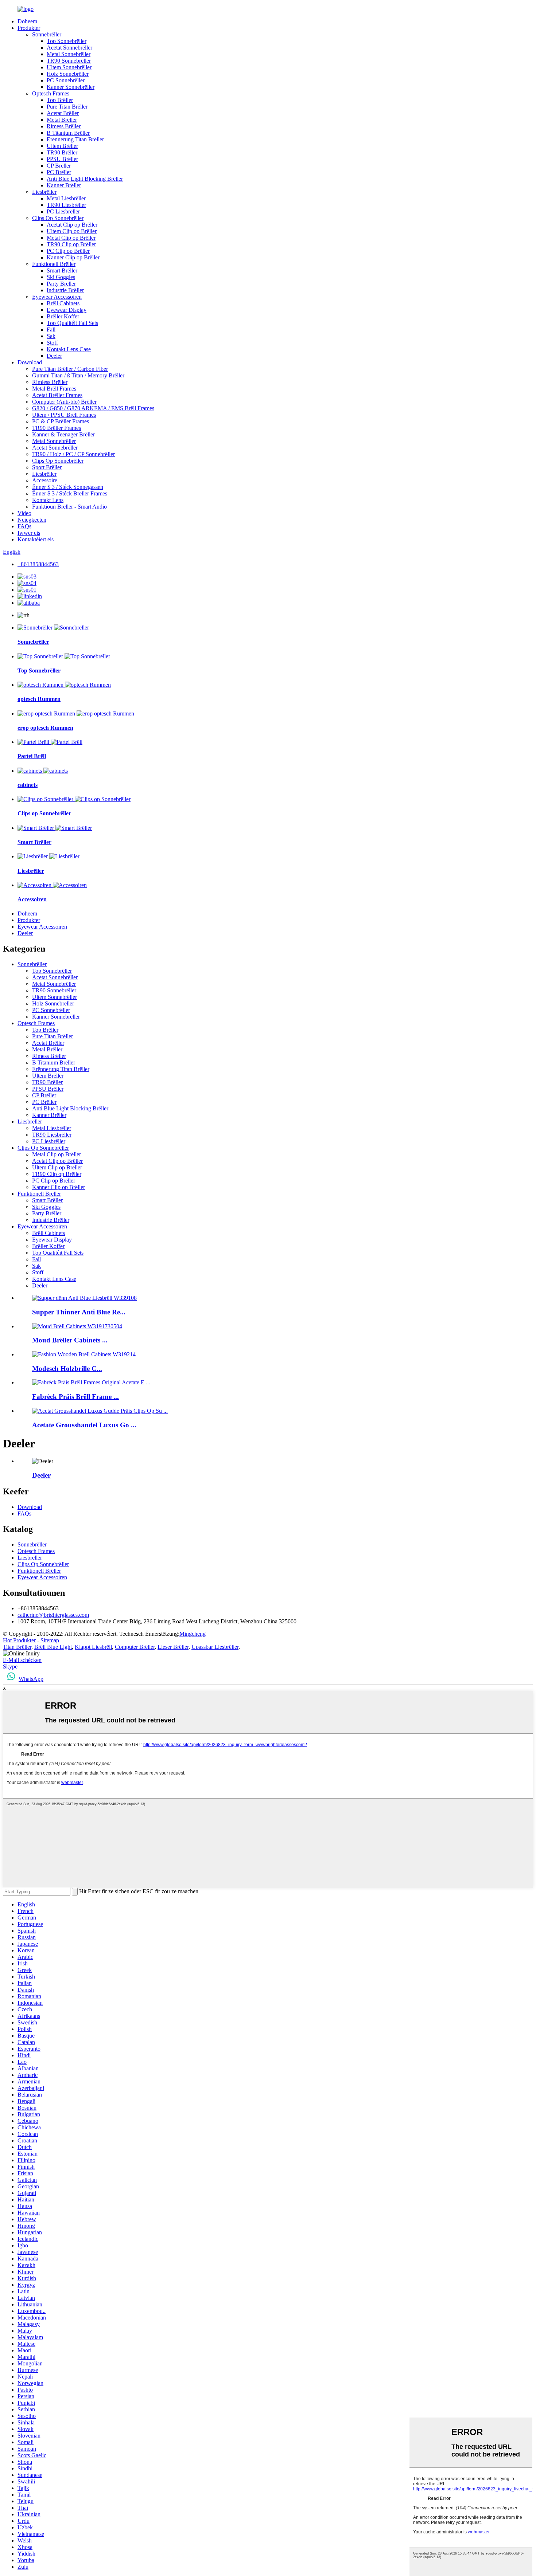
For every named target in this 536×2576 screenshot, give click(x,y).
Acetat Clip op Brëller (72, 225)
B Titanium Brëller (68, 133)
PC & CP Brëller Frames (61, 421)
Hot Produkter (19, 1640)
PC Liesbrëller (63, 211)
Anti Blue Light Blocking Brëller (85, 179)
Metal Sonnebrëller (69, 54)
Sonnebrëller (47, 34)
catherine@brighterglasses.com (53, 1615)
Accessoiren (32, 899)
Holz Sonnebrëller (68, 74)
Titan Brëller (17, 1647)
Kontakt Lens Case (69, 349)
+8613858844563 (38, 564)
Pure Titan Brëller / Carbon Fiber (70, 369)
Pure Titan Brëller (67, 107)
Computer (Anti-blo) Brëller (64, 402)
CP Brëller (59, 166)
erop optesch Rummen (45, 728)
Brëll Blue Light (53, 1647)
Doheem (27, 21)
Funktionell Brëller (54, 264)
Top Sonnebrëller (67, 41)
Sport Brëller (47, 467)
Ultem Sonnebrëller (69, 67)
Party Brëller (61, 284)
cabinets (28, 785)
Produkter (29, 28)
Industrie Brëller (65, 290)
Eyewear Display (67, 310)
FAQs (24, 526)
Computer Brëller (135, 1647)
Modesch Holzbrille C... (67, 1369)
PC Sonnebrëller (66, 80)
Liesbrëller (44, 192)
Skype (10, 1667)
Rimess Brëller (64, 126)
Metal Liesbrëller (66, 198)
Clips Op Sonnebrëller (58, 218)
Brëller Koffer (63, 316)
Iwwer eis (29, 533)
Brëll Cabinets (63, 303)
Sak (51, 336)
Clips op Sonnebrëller (44, 813)
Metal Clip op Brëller (71, 238)
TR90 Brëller (62, 152)
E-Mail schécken (22, 1660)
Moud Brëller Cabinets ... (70, 1340)
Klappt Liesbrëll (93, 1647)
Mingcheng (193, 1634)
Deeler (54, 356)
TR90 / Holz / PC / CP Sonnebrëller (73, 454)
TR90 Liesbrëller (66, 205)
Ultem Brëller (62, 146)
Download (30, 362)
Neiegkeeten (32, 520)
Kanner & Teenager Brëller (63, 434)
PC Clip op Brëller (68, 251)
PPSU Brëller (62, 159)
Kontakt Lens (48, 500)
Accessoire (45, 480)
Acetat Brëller (63, 113)
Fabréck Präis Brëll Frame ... (75, 1397)
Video (24, 513)
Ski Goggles (61, 277)
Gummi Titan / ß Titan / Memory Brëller (78, 375)
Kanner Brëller (64, 185)
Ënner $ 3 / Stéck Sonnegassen (68, 487)
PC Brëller (59, 172)
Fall (51, 330)
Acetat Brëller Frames (57, 395)
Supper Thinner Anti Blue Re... (79, 1312)
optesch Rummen (39, 699)
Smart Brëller (62, 270)
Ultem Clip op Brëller (72, 231)
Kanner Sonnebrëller (71, 87)
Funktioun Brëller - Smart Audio (69, 507)
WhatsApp (31, 1679)
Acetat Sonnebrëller (69, 48)
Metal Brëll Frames (54, 389)
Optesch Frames (51, 93)
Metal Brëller (62, 120)
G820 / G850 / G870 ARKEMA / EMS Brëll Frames (93, 408)
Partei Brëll (32, 756)
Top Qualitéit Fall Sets (72, 323)
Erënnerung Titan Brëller (75, 139)
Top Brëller (60, 100)
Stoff (52, 343)
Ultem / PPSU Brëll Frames (64, 415)
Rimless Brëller (50, 382)
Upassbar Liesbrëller (215, 1647)
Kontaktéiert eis (36, 539)
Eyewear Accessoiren (57, 297)
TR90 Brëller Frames (57, 428)
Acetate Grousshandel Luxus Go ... (84, 1425)
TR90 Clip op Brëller (71, 244)
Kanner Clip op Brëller (73, 257)
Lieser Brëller (173, 1647)
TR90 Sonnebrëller (69, 61)
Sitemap (50, 1640)
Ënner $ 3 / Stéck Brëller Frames (70, 493)
